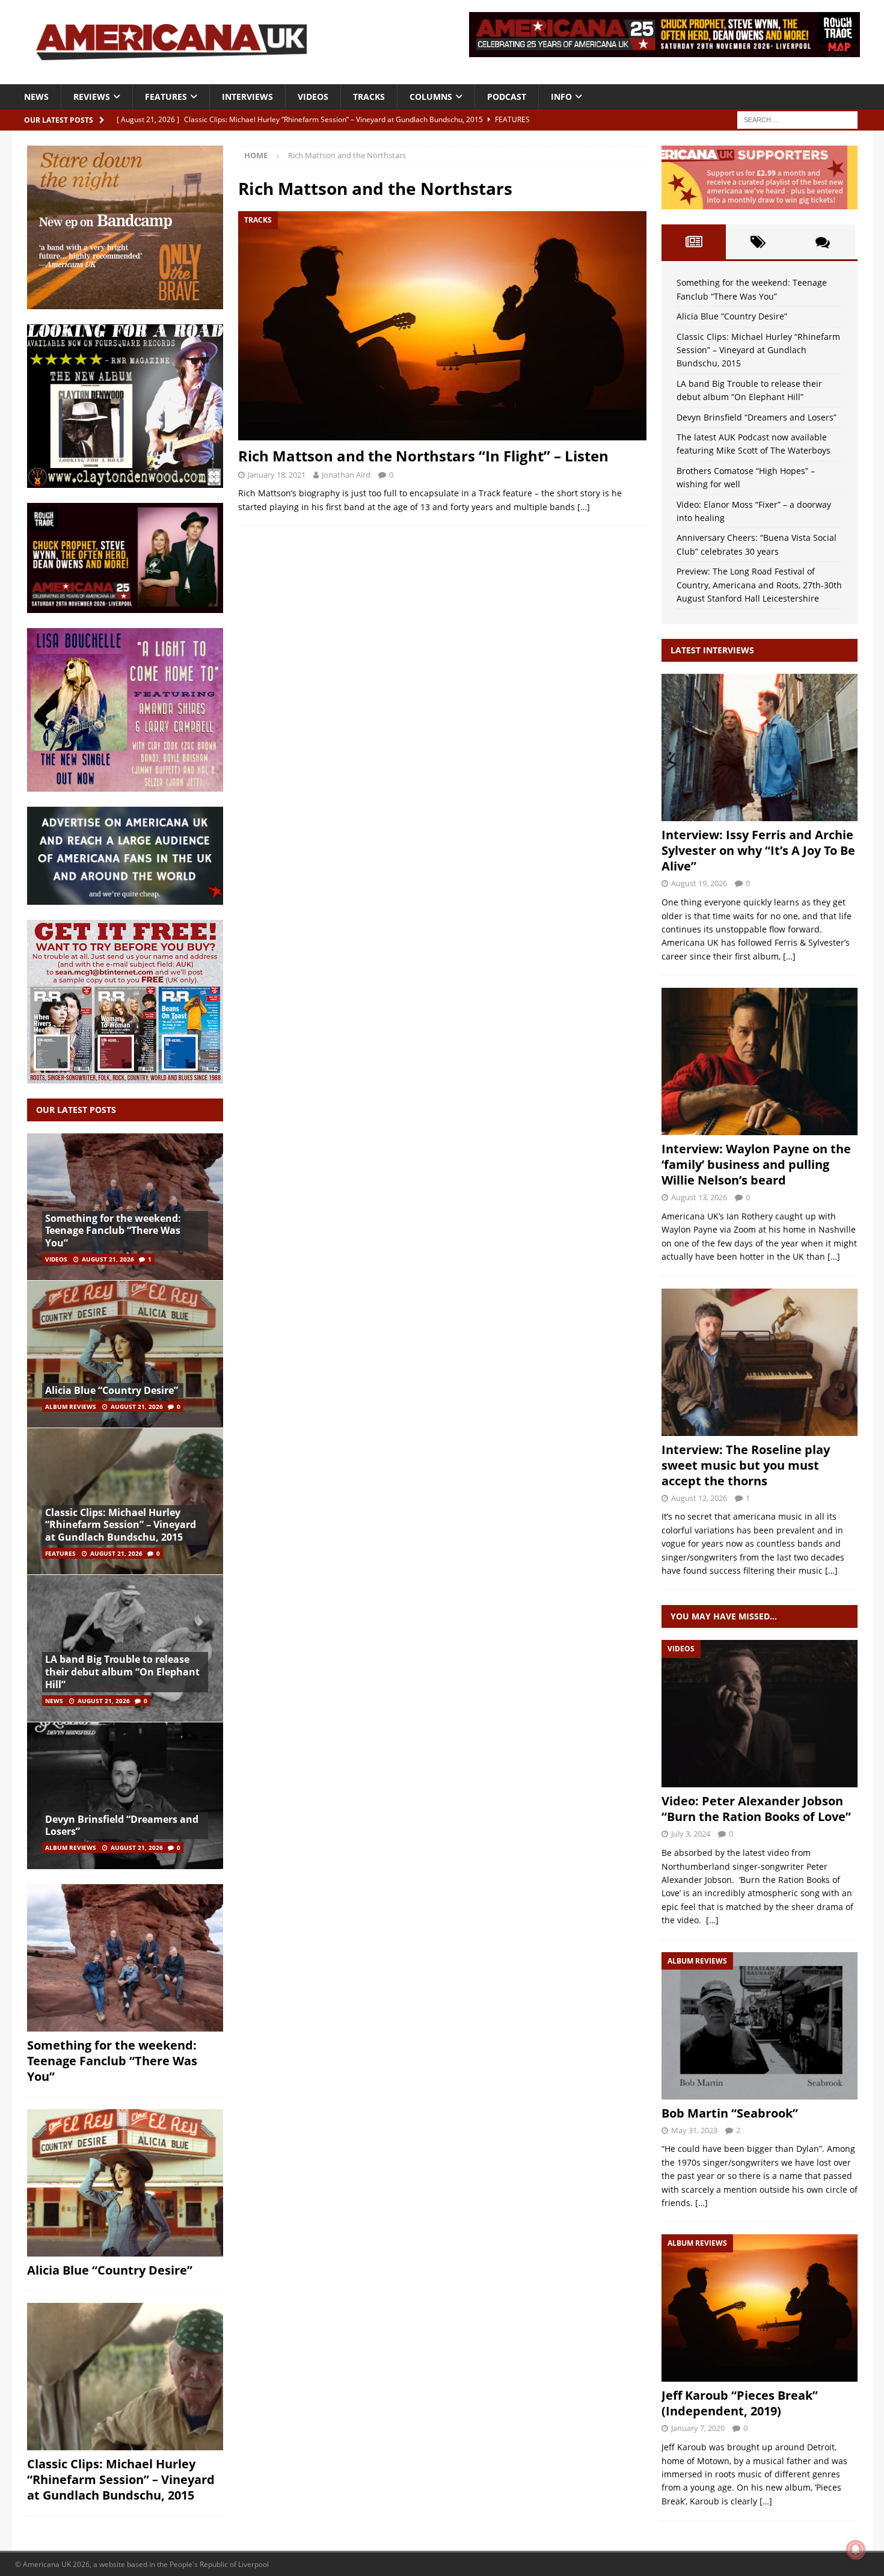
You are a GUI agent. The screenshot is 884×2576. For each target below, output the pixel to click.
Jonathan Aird (346, 475)
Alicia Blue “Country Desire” (112, 1390)
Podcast (507, 97)
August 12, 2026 (699, 1498)
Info (561, 97)
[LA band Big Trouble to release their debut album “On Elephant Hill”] (125, 1648)
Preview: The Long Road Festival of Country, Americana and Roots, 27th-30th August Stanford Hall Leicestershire (759, 585)
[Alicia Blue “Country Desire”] (125, 1354)
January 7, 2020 (698, 2428)
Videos (313, 97)
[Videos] (760, 1714)
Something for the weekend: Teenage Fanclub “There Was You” (113, 1231)
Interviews (247, 97)
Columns (431, 97)
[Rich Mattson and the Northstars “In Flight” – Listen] (442, 326)
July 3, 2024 (691, 1834)
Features (166, 97)
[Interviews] (760, 747)
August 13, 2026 (699, 1197)
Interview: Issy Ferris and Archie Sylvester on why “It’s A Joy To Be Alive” (758, 850)
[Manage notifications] (856, 2550)
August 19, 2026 (699, 883)
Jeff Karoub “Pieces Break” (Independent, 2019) (740, 2403)
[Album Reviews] (760, 2026)
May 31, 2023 (694, 2130)
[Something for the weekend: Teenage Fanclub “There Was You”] (125, 1207)
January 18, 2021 (277, 475)
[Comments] (822, 242)
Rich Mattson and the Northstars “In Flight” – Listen (423, 456)
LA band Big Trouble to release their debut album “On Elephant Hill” (122, 1672)
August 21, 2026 (108, 1259)
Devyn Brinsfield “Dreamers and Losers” (122, 1826)
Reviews (92, 97)
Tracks (369, 97)
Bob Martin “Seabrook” (730, 2113)
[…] (584, 507)
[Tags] (758, 242)
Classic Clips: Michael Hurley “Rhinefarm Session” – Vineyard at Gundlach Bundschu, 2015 (121, 1525)
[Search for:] (797, 119)
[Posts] (694, 242)
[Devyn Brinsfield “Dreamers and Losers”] (125, 1795)
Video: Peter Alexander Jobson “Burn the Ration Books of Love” (756, 1809)
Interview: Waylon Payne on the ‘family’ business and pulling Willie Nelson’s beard (756, 1164)
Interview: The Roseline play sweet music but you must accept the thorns (746, 1465)
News (36, 97)
